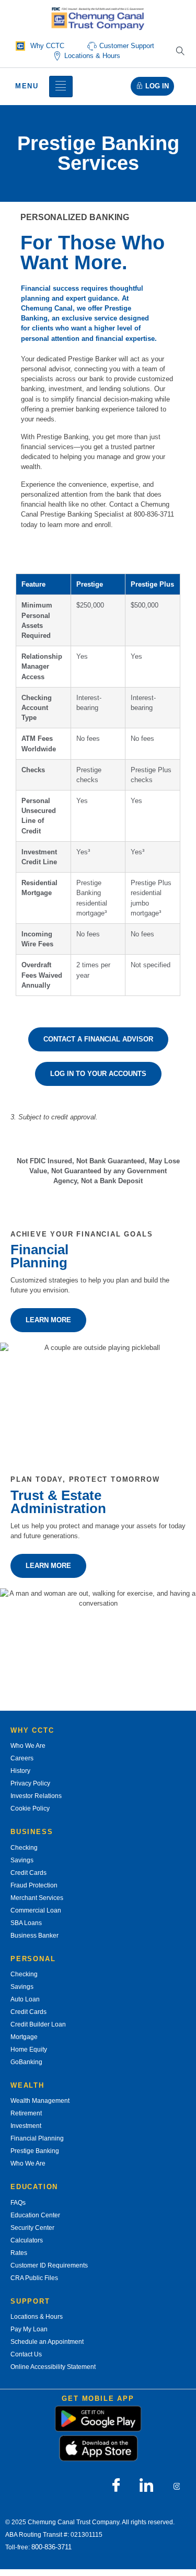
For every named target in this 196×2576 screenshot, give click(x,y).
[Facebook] (116, 2486)
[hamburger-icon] (61, 87)
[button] (180, 52)
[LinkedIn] (146, 2486)
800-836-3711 (51, 2547)
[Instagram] (177, 2486)
